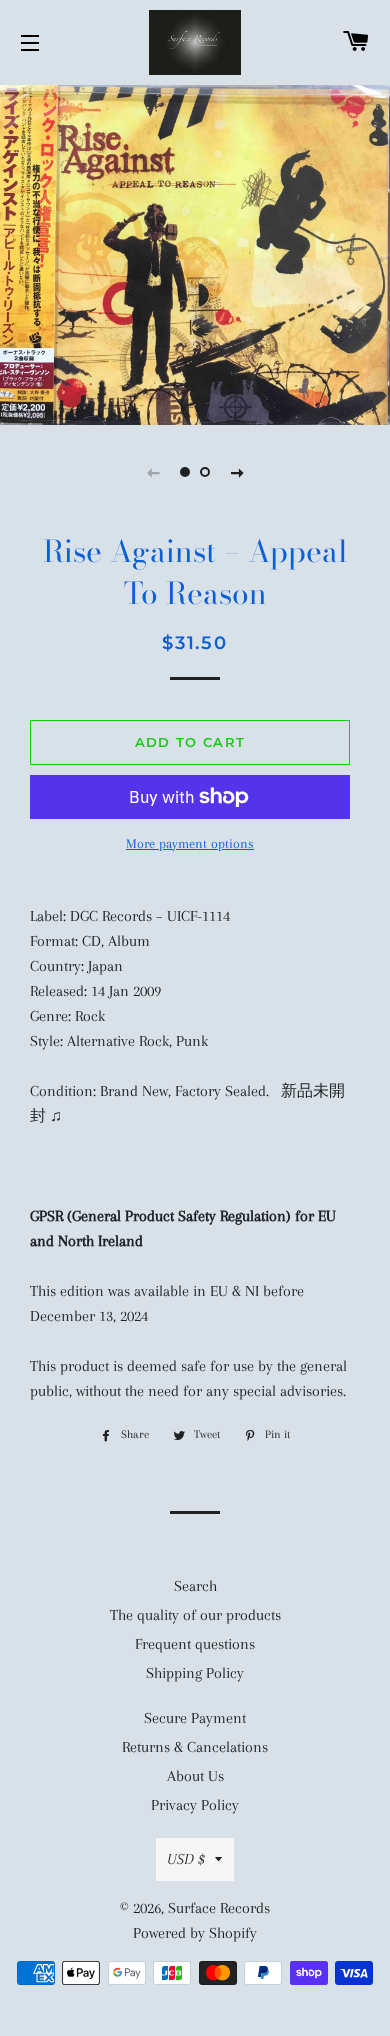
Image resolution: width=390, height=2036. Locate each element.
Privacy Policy (195, 1805)
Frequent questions (195, 1644)
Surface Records (219, 1908)
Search (195, 1586)
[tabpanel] (195, 252)
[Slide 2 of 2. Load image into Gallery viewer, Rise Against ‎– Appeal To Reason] (205, 472)
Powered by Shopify (195, 1933)
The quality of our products (195, 1615)
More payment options (190, 843)
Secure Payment (195, 1718)
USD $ (186, 1859)
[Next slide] (237, 472)
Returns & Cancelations (195, 1747)
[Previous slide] (153, 472)
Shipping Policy (195, 1673)
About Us (195, 1776)
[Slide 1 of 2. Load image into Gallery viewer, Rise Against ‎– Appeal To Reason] (185, 472)
